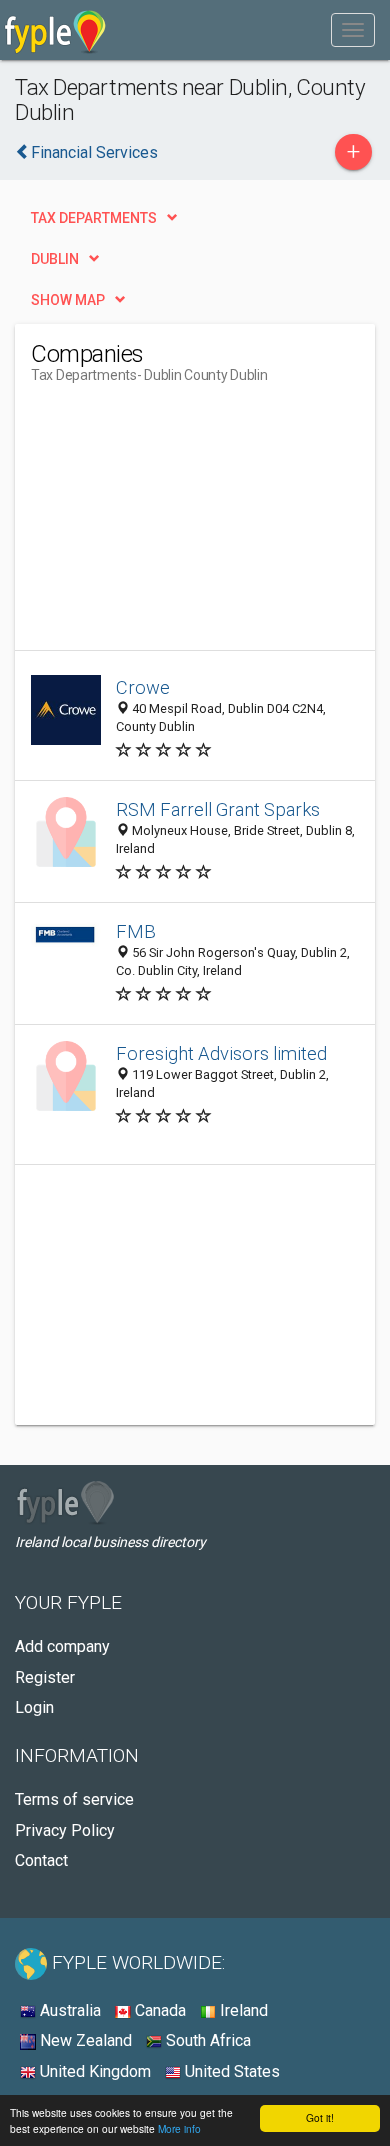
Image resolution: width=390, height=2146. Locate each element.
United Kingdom (93, 2071)
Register (45, 1677)
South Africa (206, 2040)
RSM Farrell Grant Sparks (218, 809)
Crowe (143, 687)
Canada (158, 2010)
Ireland (242, 2010)
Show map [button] (68, 300)
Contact (41, 1860)
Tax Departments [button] (94, 218)
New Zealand (84, 2040)
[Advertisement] (181, 525)
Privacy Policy (65, 1830)
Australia (68, 2010)
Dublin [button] (55, 259)
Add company (62, 1646)
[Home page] (55, 30)
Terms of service (74, 1799)
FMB (136, 931)
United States (230, 2071)
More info (179, 2128)
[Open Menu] (353, 30)
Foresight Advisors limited (221, 1053)
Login (34, 1707)
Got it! (320, 2117)
